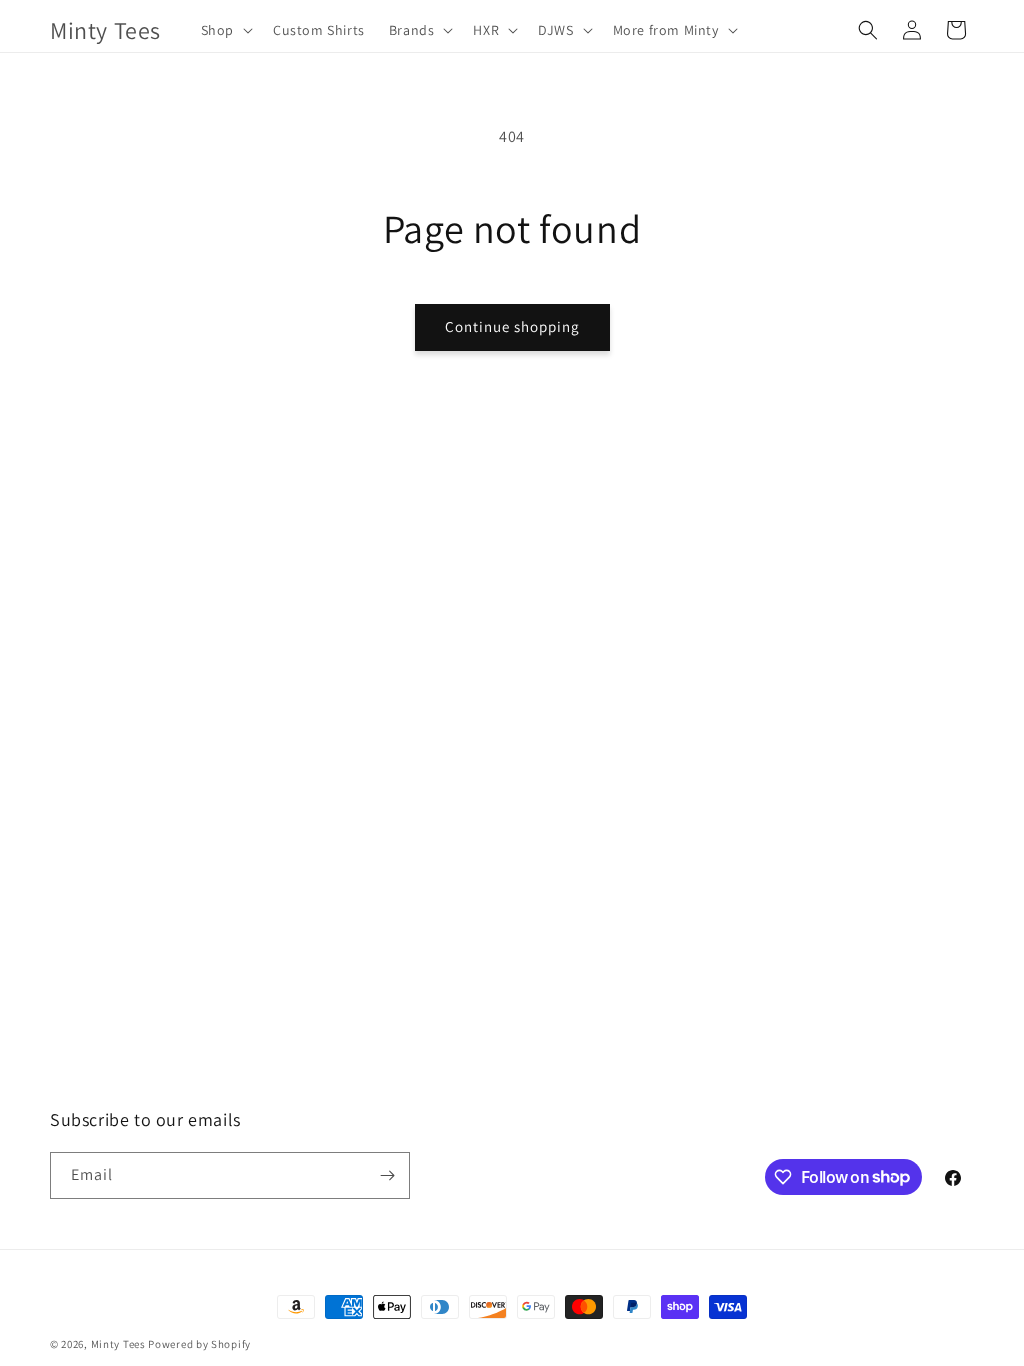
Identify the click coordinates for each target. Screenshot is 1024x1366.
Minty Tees (118, 1344)
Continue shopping (512, 326)
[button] (225, 30)
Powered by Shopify (199, 1344)
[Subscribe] (387, 1175)
